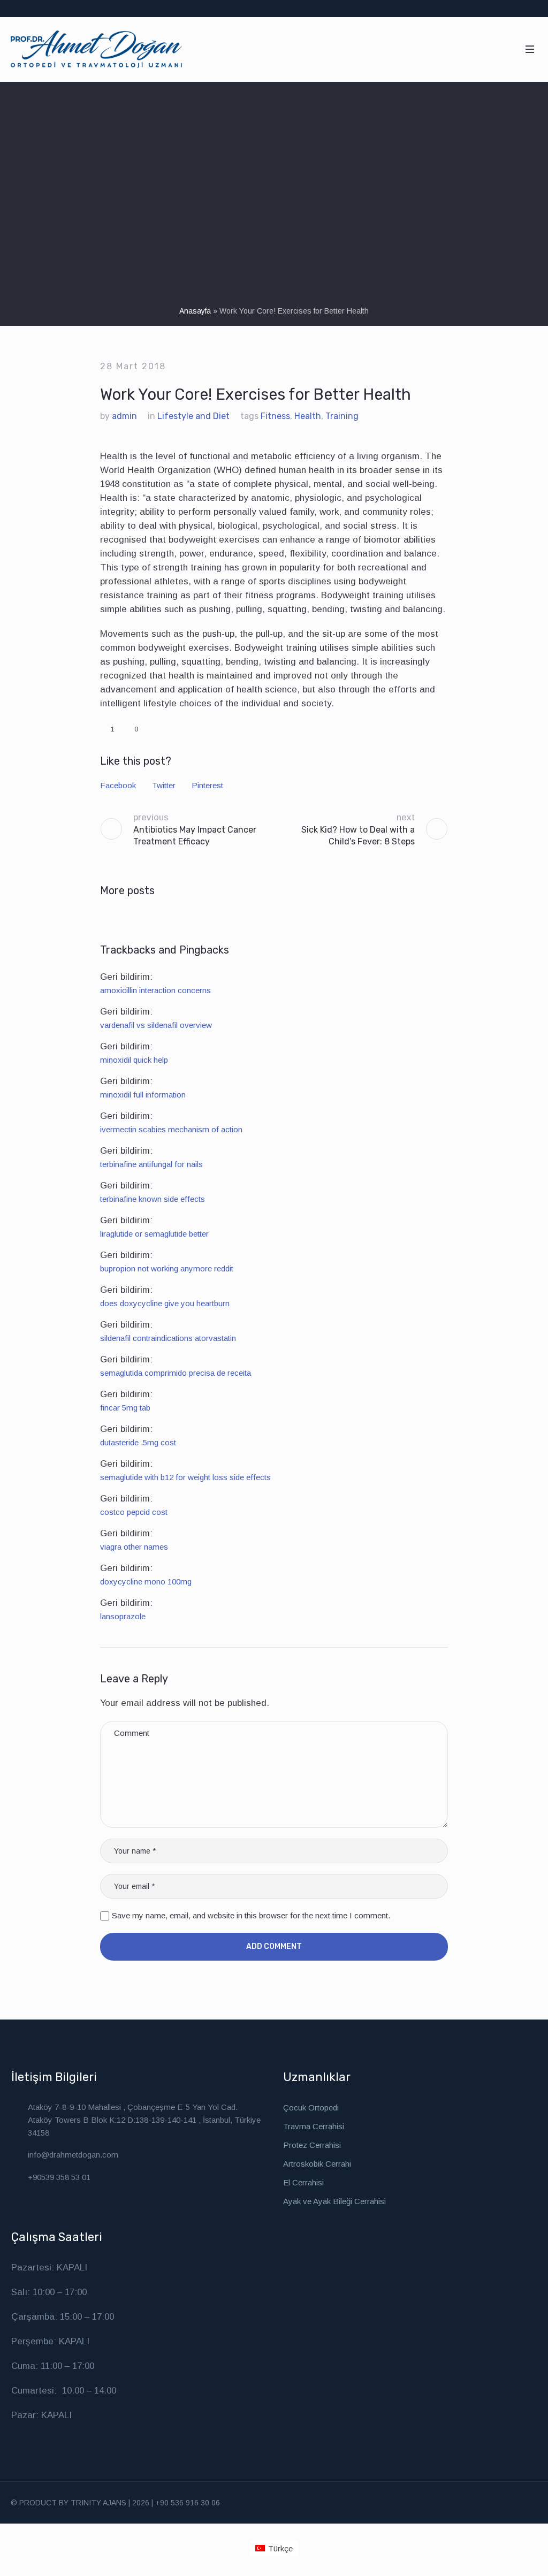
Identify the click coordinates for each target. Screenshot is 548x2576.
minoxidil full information (143, 1095)
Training (342, 416)
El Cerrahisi (303, 2182)
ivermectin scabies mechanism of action (171, 1129)
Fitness (275, 416)
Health (308, 416)
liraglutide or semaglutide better (154, 1234)
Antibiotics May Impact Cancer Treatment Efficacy (195, 836)
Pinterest (207, 785)
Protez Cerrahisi (312, 2145)
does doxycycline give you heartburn (165, 1303)
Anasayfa (195, 311)
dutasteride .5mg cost (138, 1442)
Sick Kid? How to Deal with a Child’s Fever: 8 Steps (358, 836)
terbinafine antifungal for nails (151, 1164)
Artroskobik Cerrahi (317, 2164)
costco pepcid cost (134, 1512)
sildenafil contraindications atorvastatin (168, 1338)
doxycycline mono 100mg (146, 1582)
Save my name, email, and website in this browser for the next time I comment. (251, 1915)
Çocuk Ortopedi (311, 2108)
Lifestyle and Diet (193, 416)
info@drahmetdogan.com (73, 2155)
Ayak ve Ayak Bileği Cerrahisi (334, 2201)
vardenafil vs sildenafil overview (156, 1025)
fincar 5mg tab (125, 1408)
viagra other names (134, 1547)
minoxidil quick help (134, 1060)
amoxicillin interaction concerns (155, 990)
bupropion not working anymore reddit (167, 1268)
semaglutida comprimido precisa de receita (176, 1373)
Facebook (118, 785)
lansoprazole (123, 1616)
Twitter (164, 785)
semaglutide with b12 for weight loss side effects (185, 1477)
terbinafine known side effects (153, 1199)
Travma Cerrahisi (314, 2126)
